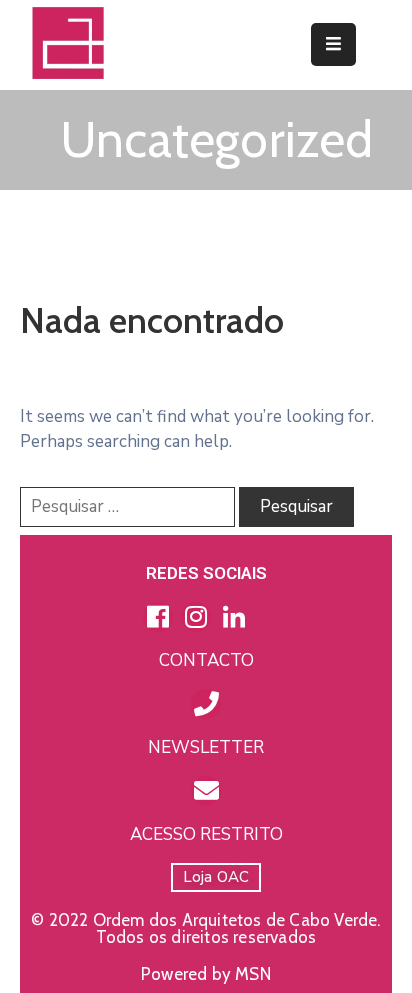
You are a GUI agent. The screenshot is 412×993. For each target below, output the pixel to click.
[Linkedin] (234, 617)
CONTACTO (206, 660)
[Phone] (206, 704)
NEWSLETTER (206, 747)
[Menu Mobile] (333, 44)
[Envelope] (206, 791)
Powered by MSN (206, 974)
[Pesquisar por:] (127, 507)
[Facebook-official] (158, 617)
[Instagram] (196, 617)
